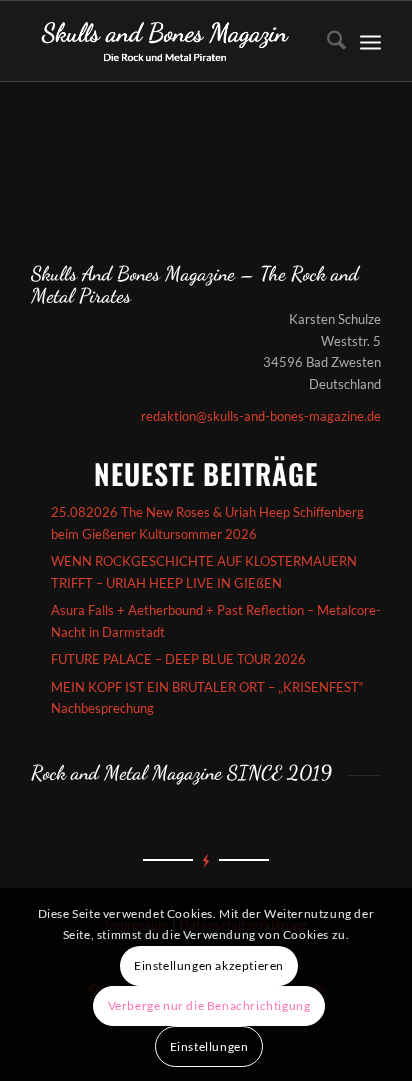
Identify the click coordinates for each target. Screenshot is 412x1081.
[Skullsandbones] (171, 41)
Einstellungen (209, 1046)
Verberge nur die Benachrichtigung (209, 1005)
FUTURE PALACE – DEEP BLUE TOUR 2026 (178, 659)
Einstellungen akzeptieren (209, 965)
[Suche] (326, 41)
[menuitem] (326, 41)
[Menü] (370, 41)
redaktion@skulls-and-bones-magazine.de (261, 416)
